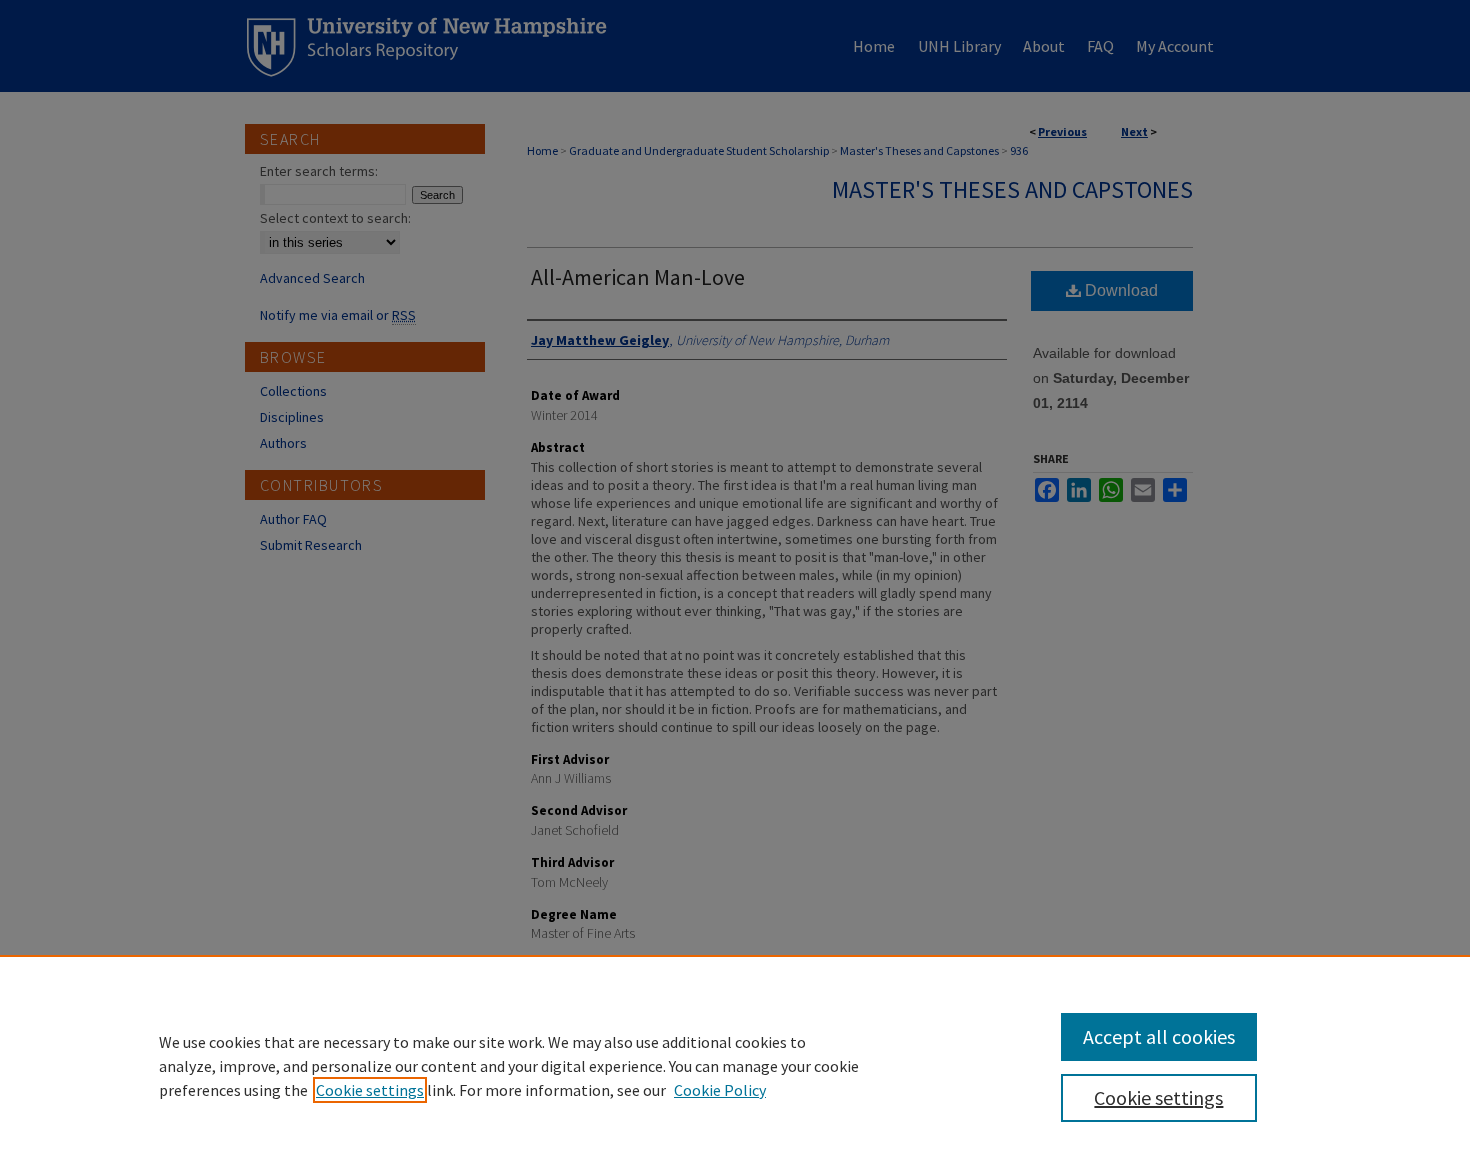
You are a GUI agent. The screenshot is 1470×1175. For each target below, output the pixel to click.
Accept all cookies (1159, 1036)
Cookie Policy (720, 1090)
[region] (735, 1065)
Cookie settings (370, 1090)
